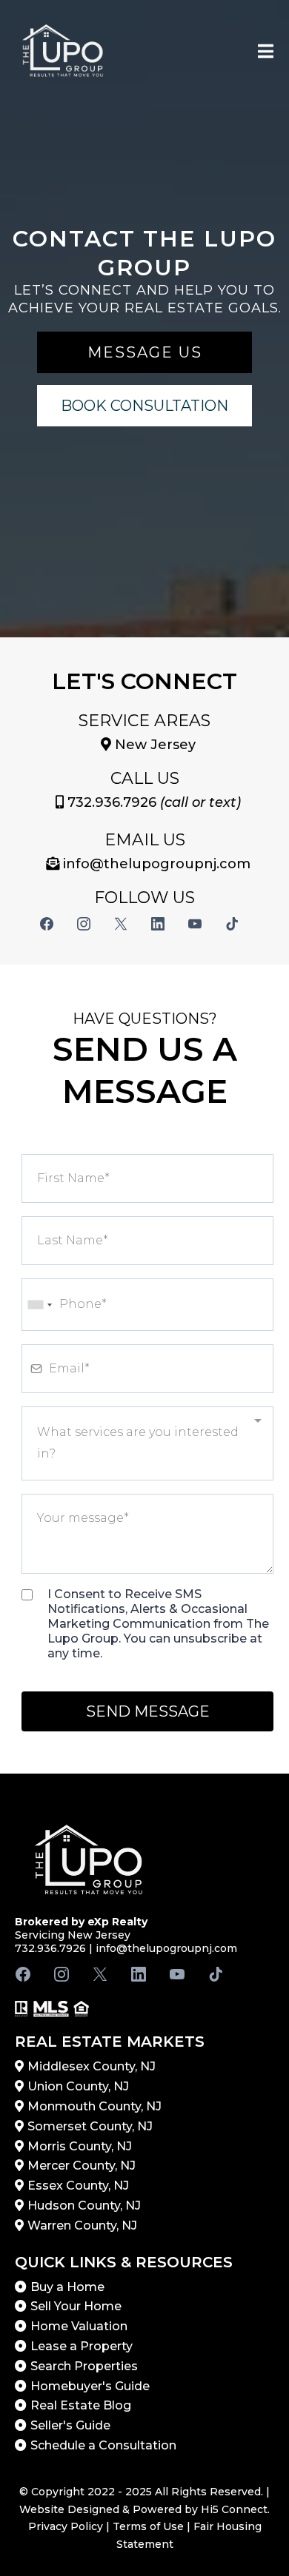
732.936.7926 (112, 802)
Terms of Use (148, 2526)
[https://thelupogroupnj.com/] (63, 53)
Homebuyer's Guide (90, 2386)
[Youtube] (195, 924)
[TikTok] (232, 924)
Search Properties (84, 2366)
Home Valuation (79, 2326)
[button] (266, 53)
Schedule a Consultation (103, 2445)
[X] (121, 924)
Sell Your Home (76, 2306)
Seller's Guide (70, 2425)
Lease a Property (82, 2346)
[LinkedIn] (158, 924)
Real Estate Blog (81, 2405)
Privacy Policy (66, 2526)
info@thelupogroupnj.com (166, 1948)
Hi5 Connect (234, 2509)
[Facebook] (47, 924)
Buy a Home (67, 2287)
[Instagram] (84, 924)
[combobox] (39, 1305)
